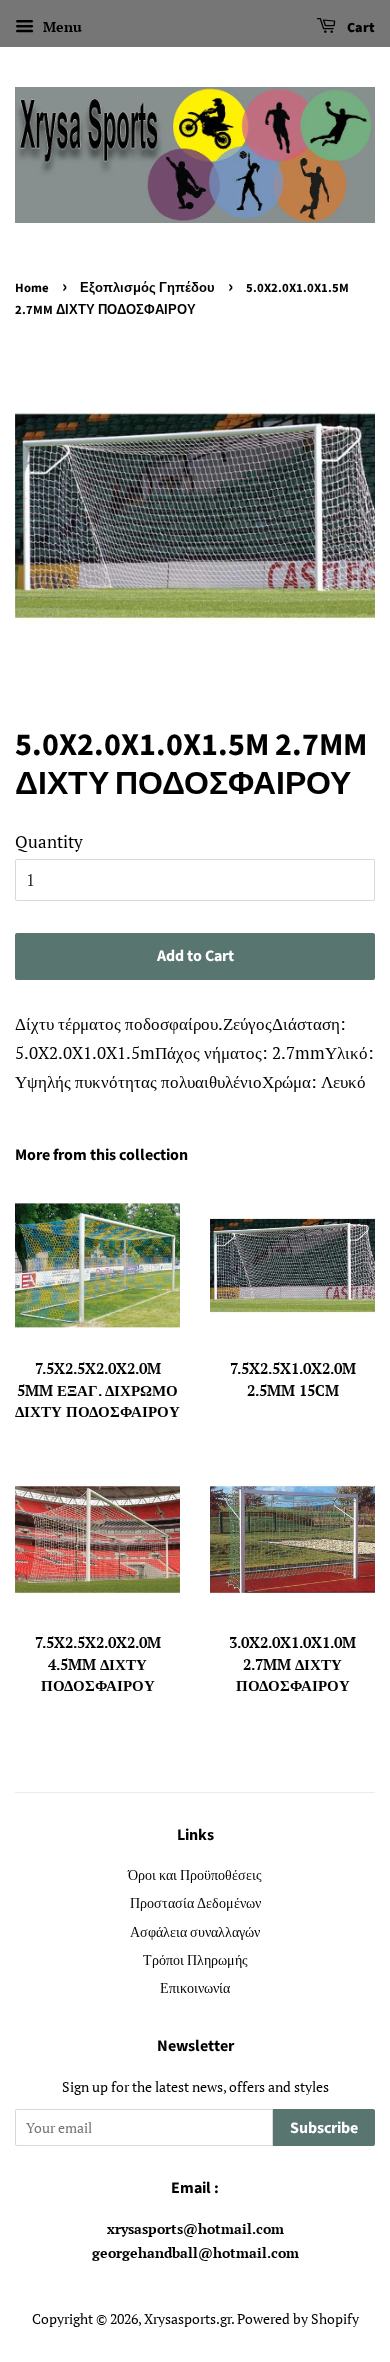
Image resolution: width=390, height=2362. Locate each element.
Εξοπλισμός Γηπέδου (147, 288)
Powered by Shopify (298, 2318)
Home (32, 288)
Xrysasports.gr (187, 2318)
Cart (359, 28)
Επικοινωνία (195, 1987)
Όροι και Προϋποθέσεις (195, 1874)
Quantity (49, 841)
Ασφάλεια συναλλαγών (195, 1931)
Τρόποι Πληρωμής (195, 1959)
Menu (60, 26)
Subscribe (324, 2128)
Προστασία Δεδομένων (195, 1902)
